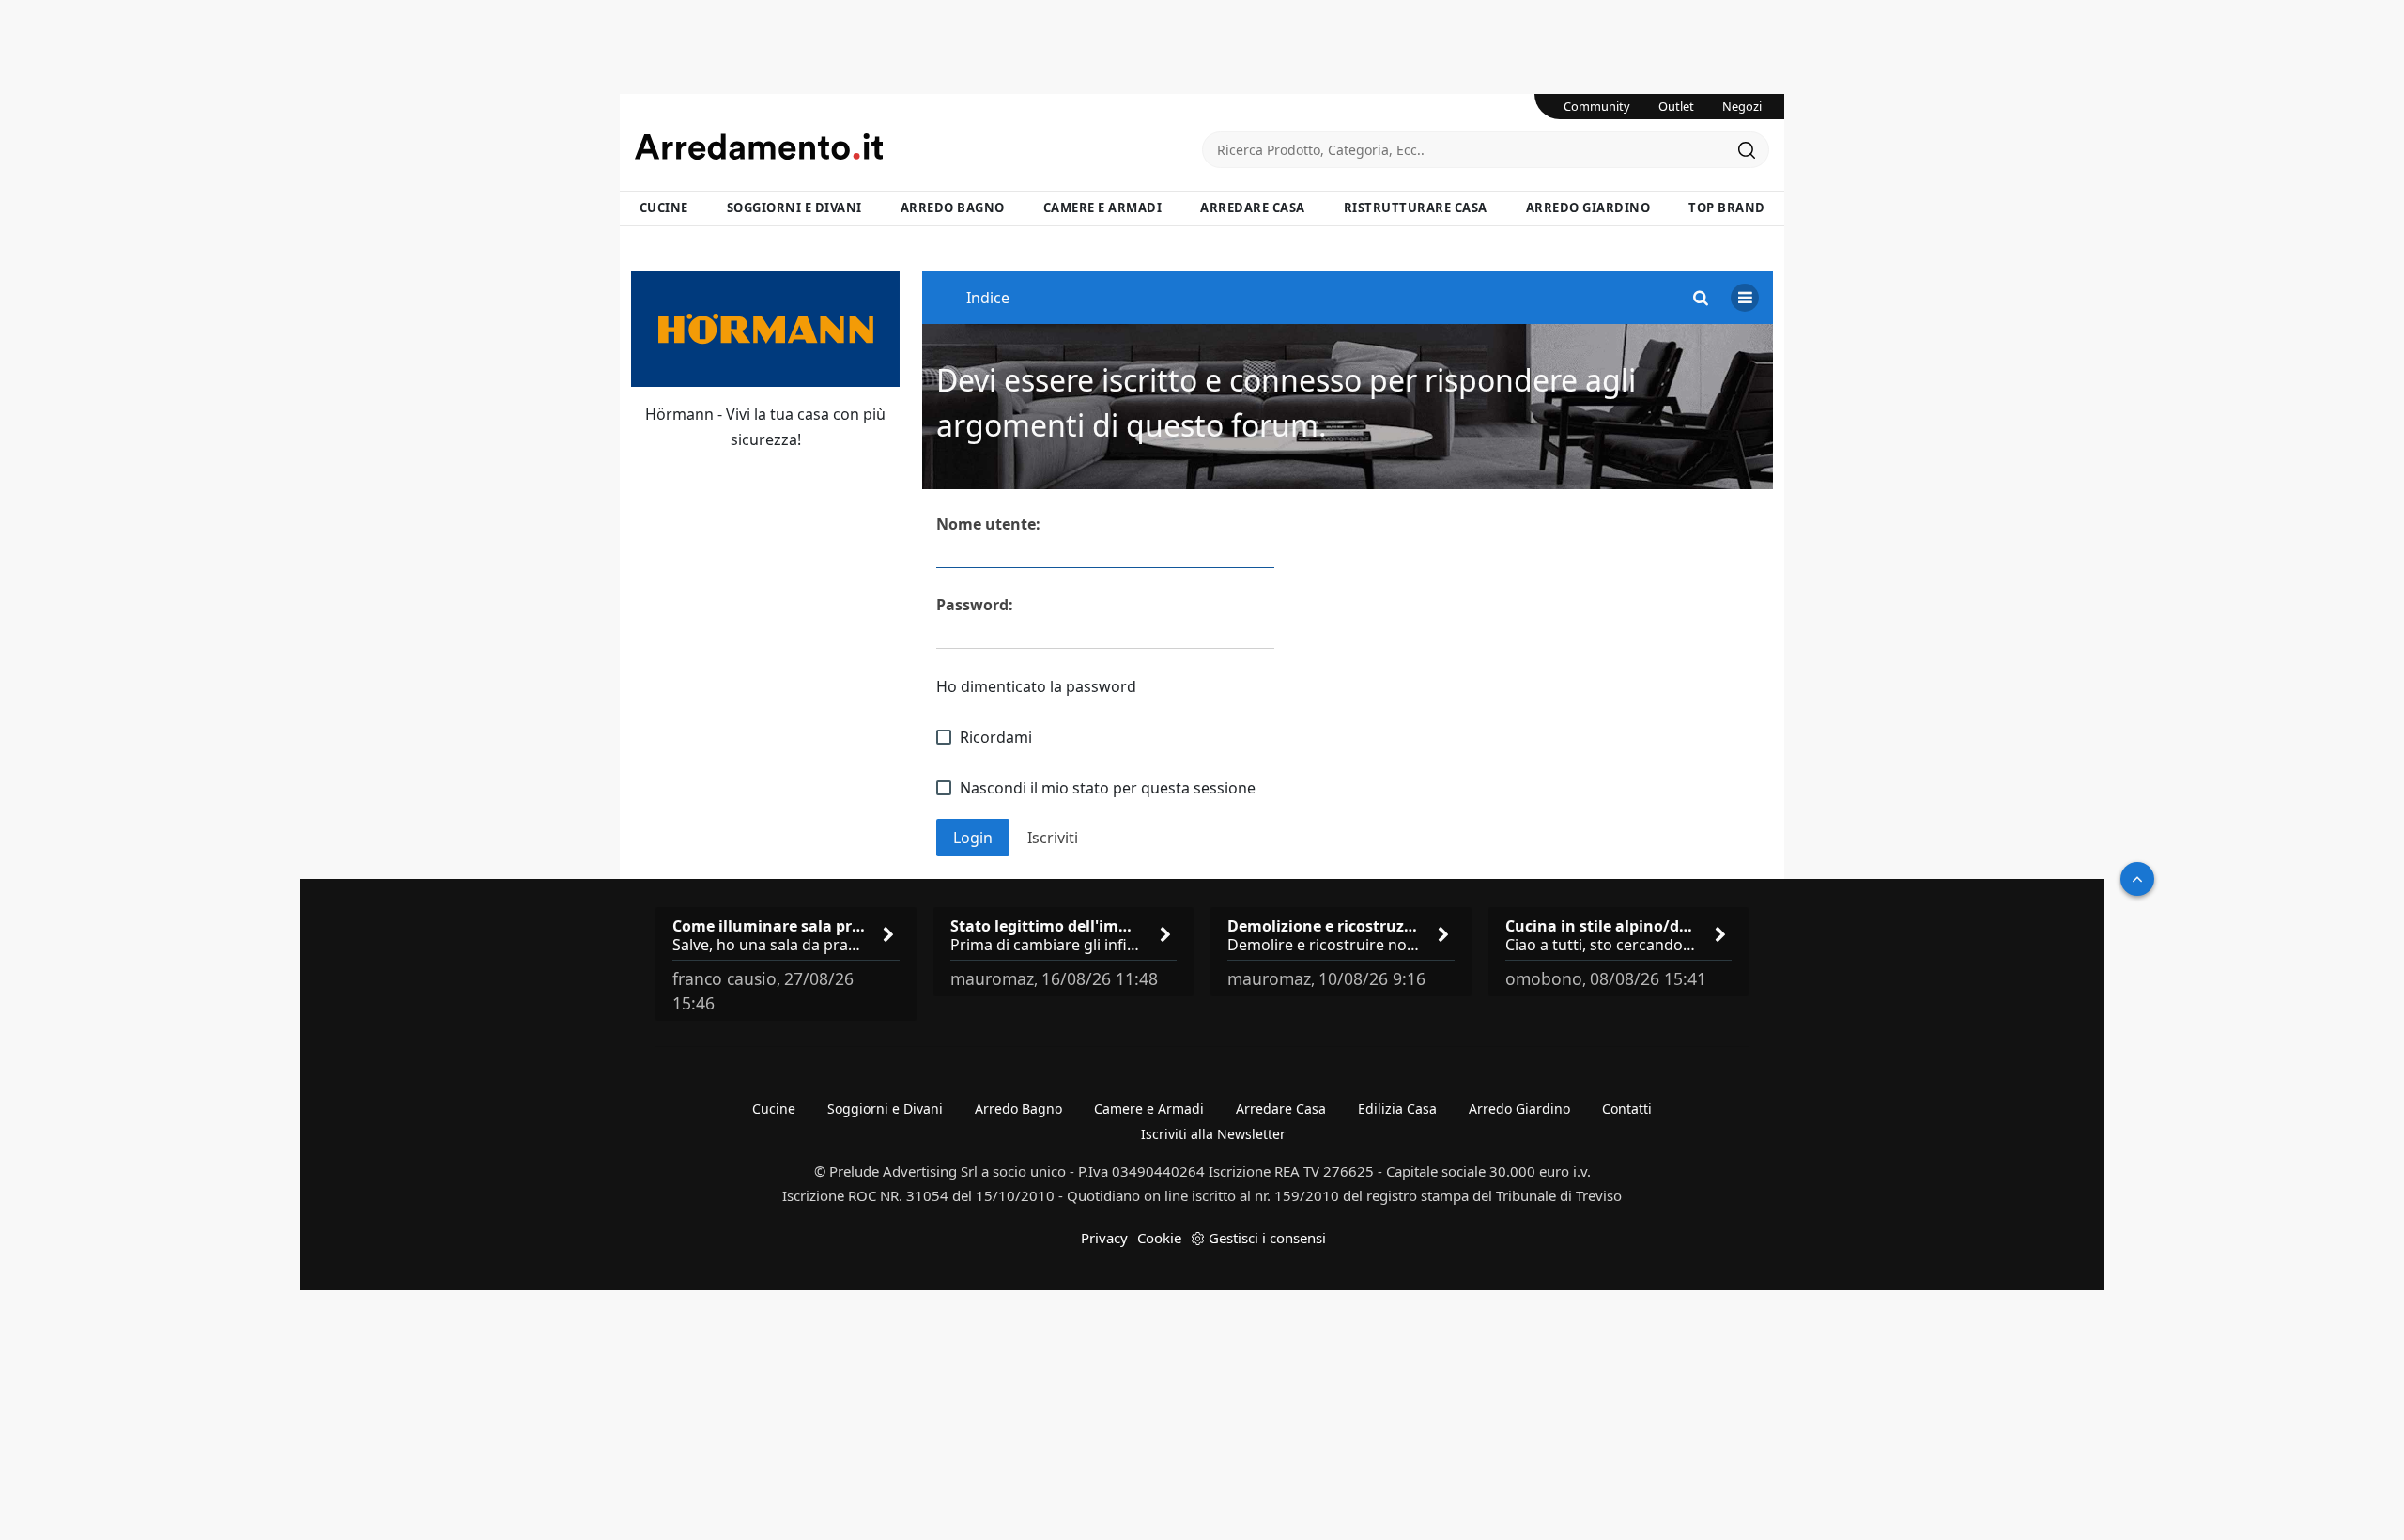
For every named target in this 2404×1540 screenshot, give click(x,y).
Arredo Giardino (1588, 208)
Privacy (1104, 1238)
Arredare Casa (1253, 208)
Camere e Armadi (1103, 208)
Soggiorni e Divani (794, 208)
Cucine (664, 208)
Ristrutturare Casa (1416, 208)
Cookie (1159, 1238)
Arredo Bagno (953, 208)
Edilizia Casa (1397, 1109)
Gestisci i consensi (1267, 1238)
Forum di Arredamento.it (918, 146)
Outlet (1676, 106)
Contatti (1627, 1109)
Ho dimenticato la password (1036, 686)
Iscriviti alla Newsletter (1213, 1134)
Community (1597, 106)
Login (973, 838)
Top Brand (1727, 208)
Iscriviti (1053, 838)
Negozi (1742, 106)
